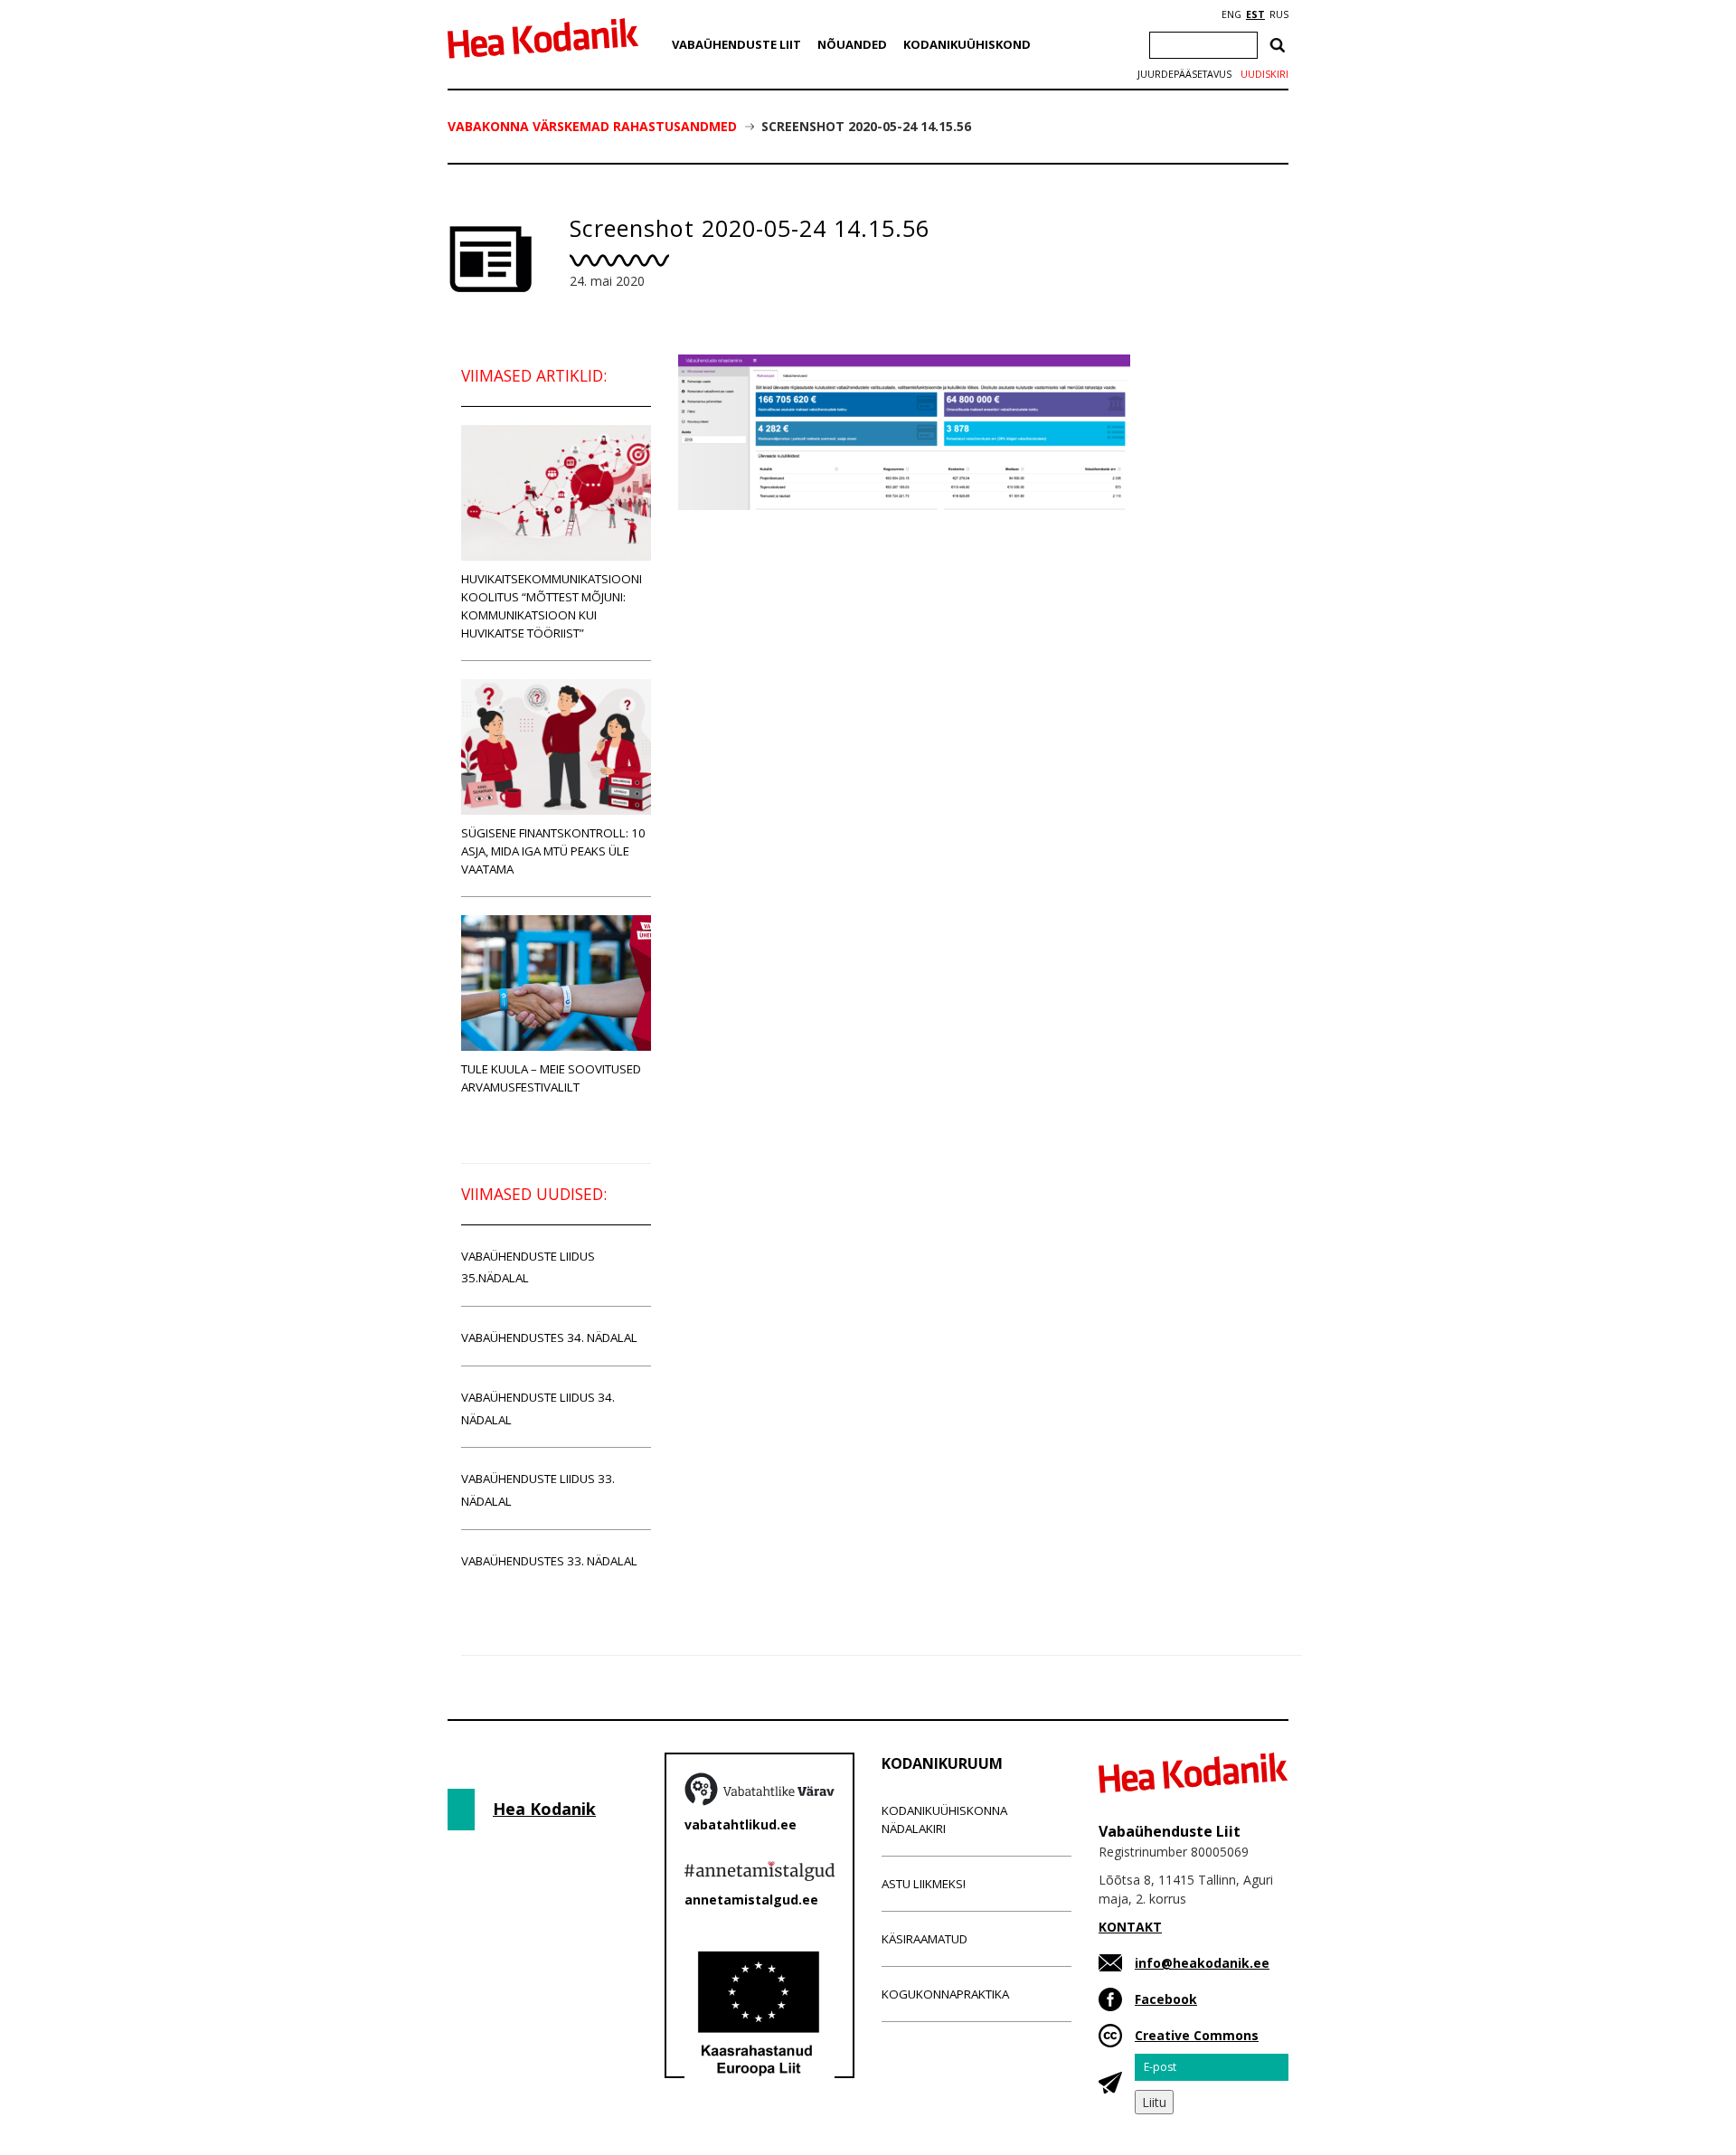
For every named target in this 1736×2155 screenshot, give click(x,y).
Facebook (1166, 1999)
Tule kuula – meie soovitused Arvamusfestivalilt (551, 1078)
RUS (1279, 14)
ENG (1231, 14)
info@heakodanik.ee (1202, 1963)
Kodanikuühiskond (967, 44)
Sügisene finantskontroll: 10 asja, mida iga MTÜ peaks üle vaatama (553, 851)
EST (1255, 14)
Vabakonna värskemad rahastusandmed (592, 126)
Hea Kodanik (544, 1809)
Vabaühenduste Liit (736, 44)
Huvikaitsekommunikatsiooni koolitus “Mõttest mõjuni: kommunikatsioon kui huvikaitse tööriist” (552, 606)
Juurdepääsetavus (1184, 74)
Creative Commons (1197, 2035)
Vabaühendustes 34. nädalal (549, 1337)
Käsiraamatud (925, 1939)
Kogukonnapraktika (945, 1994)
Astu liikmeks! (924, 1884)
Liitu (1154, 2102)
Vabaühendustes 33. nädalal (549, 1561)
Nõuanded (852, 44)
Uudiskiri (1264, 74)
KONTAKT (1130, 1927)
